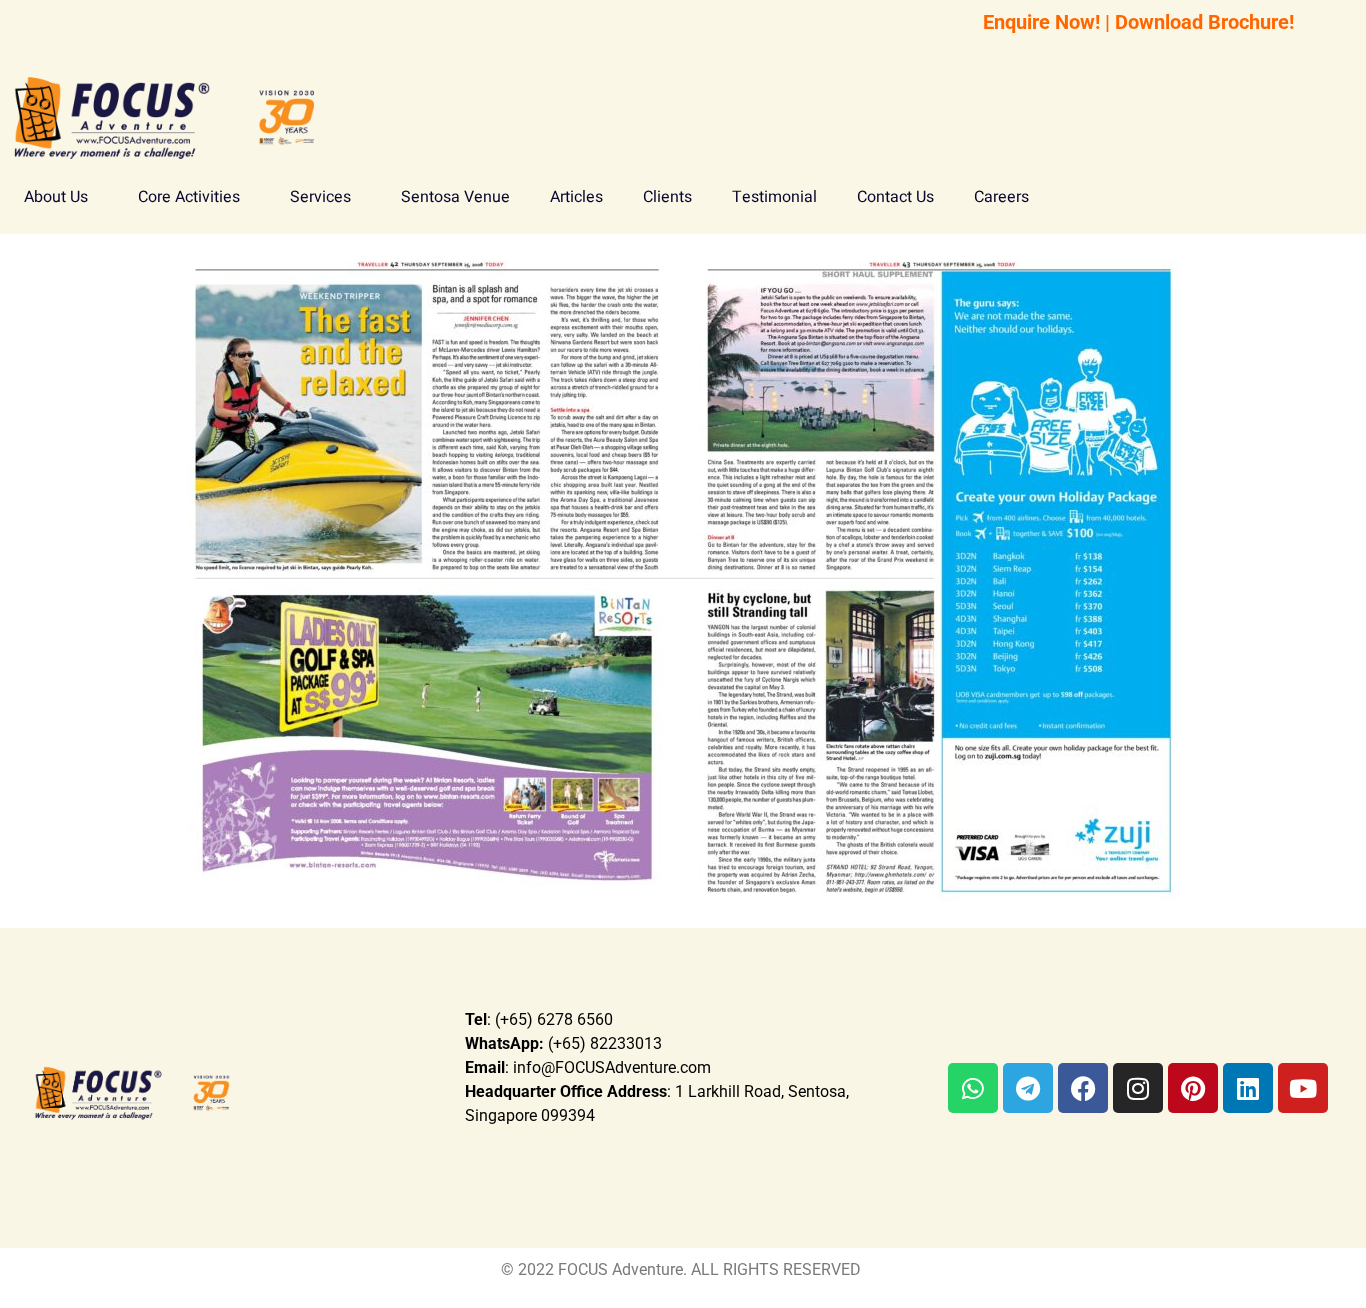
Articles (576, 197)
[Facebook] (1083, 1088)
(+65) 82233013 (563, 1043)
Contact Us (895, 197)
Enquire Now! (1041, 22)
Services (320, 197)
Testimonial (774, 197)
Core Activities (189, 197)
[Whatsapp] (973, 1088)
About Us (56, 197)
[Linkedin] (1248, 1088)
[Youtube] (1303, 1088)
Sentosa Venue (455, 197)
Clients (667, 197)
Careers (1001, 197)
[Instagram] (1138, 1088)
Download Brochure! (1204, 22)
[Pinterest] (1193, 1088)
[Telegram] (1028, 1088)
